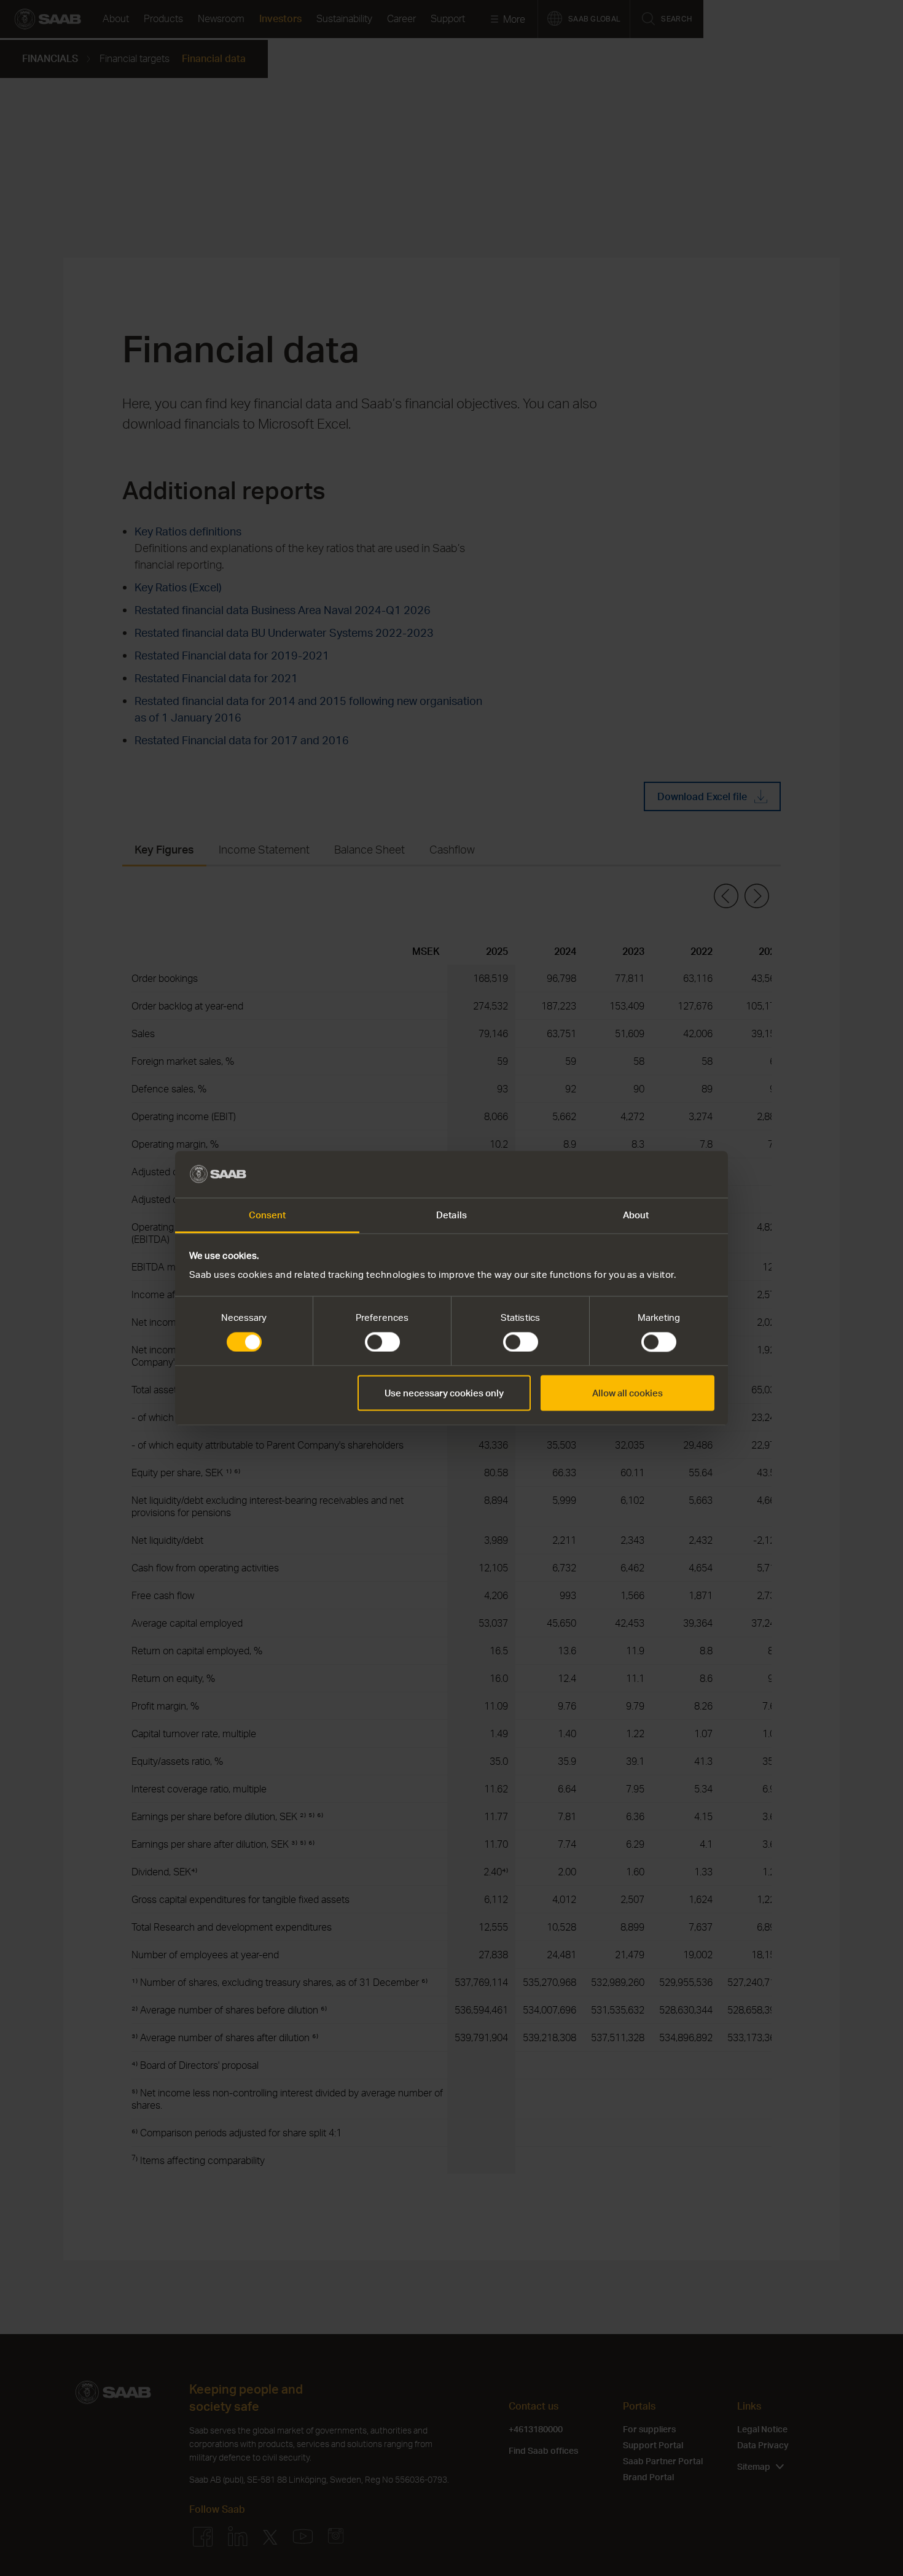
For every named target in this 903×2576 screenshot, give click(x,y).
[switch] (382, 1342)
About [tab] (636, 1215)
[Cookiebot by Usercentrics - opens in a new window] (661, 1174)
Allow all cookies (627, 1393)
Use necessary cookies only (444, 1393)
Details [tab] (451, 1215)
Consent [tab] (268, 1215)
